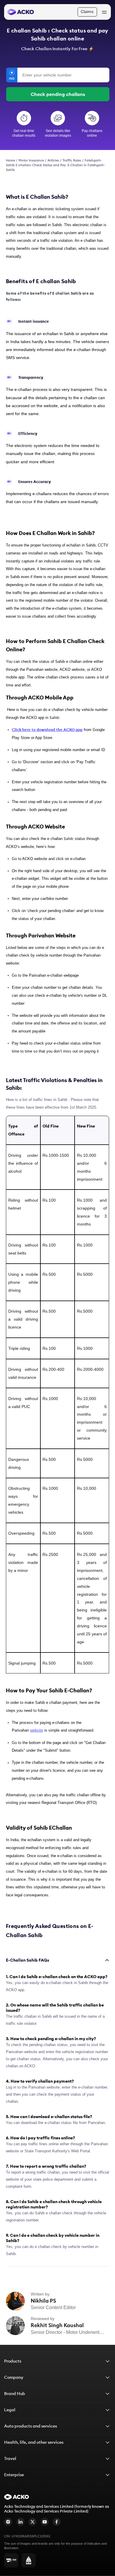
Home (10, 160)
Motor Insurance (31, 160)
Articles (53, 160)
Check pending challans (58, 94)
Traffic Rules (72, 160)
